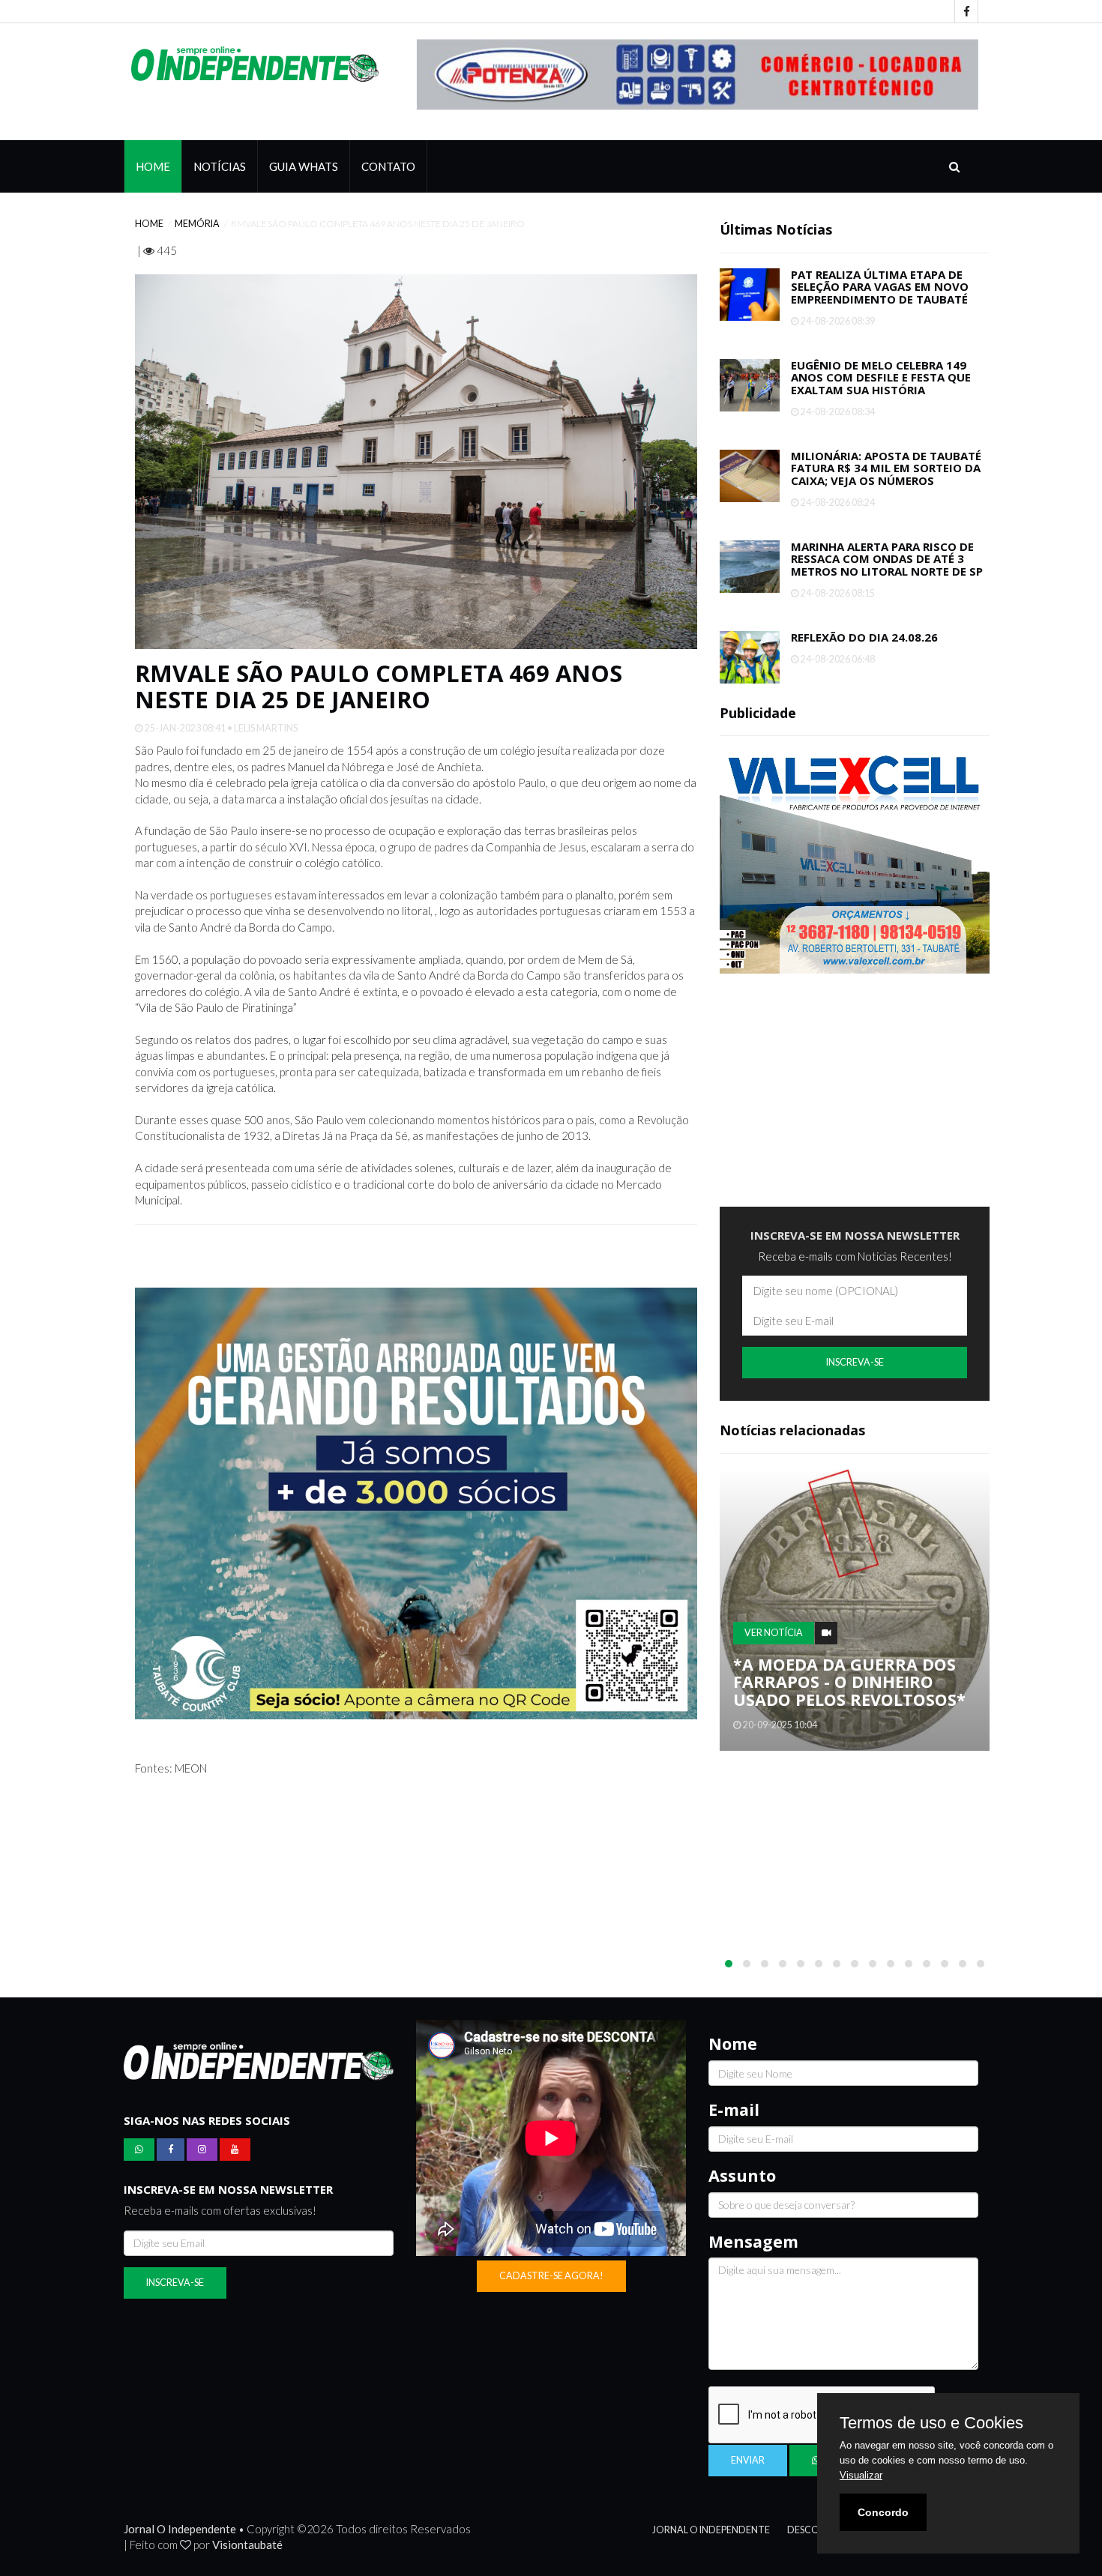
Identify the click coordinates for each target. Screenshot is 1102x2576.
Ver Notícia (774, 1632)
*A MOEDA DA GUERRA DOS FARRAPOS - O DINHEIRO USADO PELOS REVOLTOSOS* (849, 1681)
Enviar (748, 2459)
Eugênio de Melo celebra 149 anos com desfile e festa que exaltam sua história (881, 377)
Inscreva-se (855, 1362)
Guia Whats (304, 166)
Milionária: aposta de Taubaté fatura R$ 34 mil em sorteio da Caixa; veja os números (886, 467)
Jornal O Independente (711, 2529)
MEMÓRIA (197, 223)
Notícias (220, 166)
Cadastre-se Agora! (551, 2275)
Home (153, 166)
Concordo (883, 2512)
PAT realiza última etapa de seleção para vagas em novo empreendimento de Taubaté (880, 286)
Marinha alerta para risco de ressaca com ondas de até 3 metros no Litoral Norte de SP (887, 558)
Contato (388, 166)
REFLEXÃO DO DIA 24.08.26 (864, 636)
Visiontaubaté (247, 2544)
